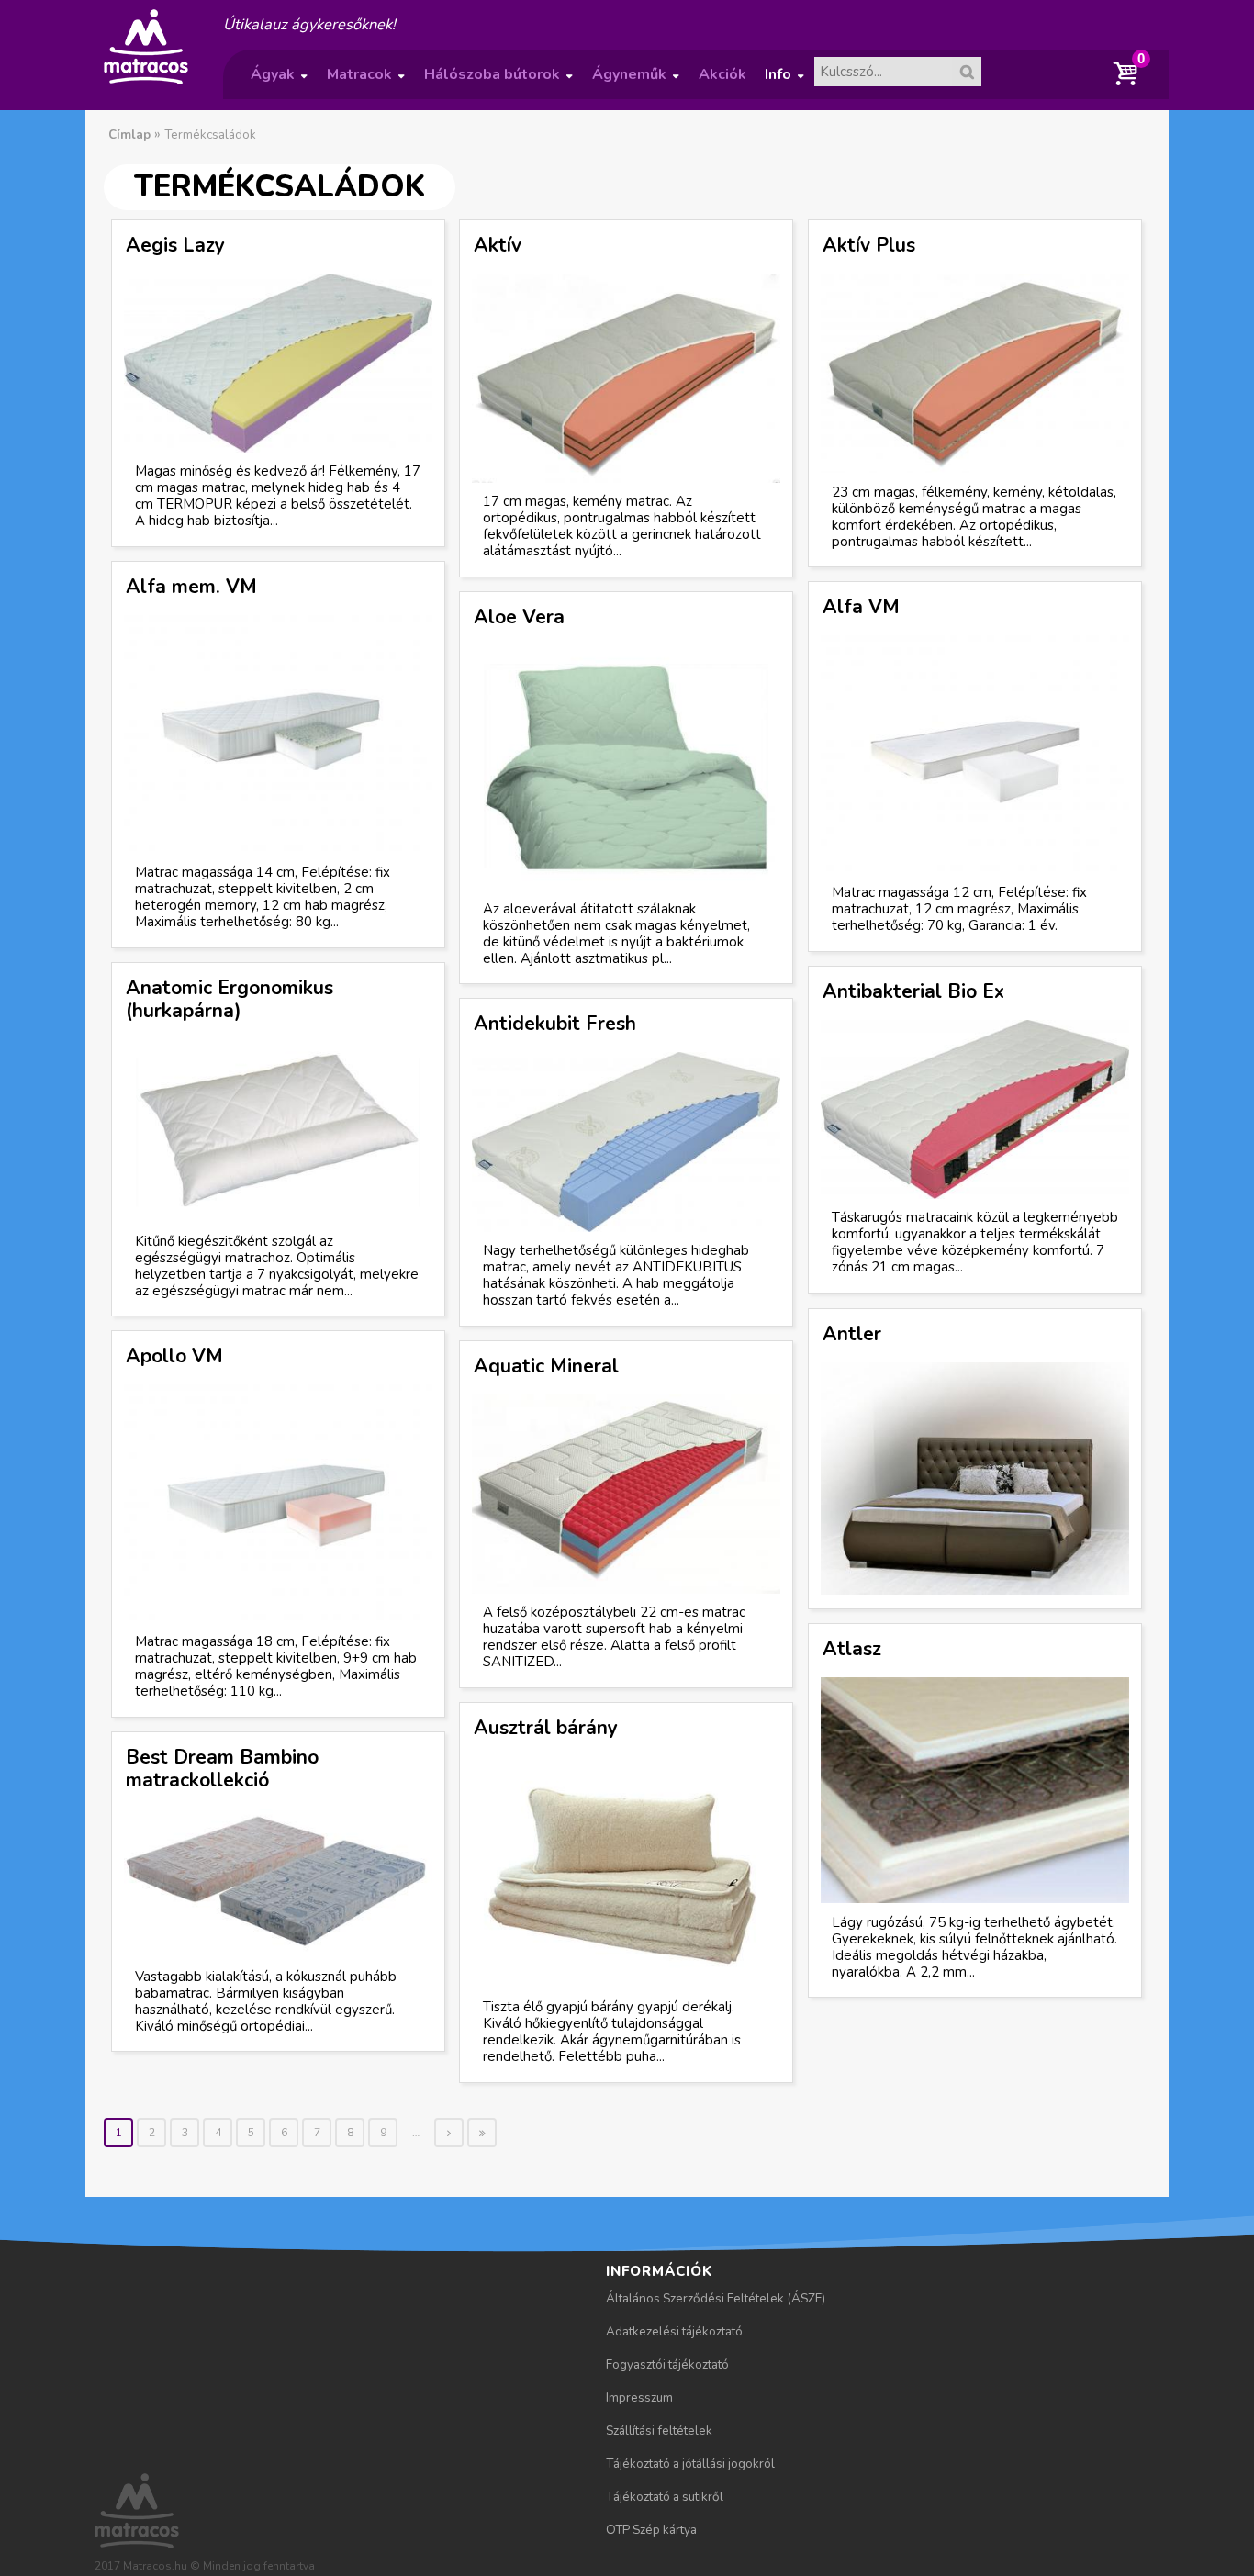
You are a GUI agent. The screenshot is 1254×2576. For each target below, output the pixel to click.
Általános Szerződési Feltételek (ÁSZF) (716, 2298)
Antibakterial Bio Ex (913, 991)
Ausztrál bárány (546, 1728)
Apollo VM (174, 1356)
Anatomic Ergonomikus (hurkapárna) (230, 999)
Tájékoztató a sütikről (665, 2497)
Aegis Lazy (175, 245)
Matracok (365, 82)
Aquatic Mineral (546, 1366)
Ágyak (279, 82)
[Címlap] (146, 84)
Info (784, 82)
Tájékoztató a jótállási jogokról (690, 2464)
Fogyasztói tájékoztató (667, 2364)
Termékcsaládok (210, 134)
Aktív (498, 245)
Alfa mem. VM (191, 587)
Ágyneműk (635, 82)
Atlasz (852, 1649)
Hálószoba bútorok (498, 82)
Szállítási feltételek (659, 2430)
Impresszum (639, 2397)
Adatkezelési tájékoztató (674, 2331)
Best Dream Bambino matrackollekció (222, 1769)
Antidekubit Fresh (555, 1024)
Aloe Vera (519, 617)
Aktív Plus (869, 245)
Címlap (129, 134)
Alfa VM (861, 607)
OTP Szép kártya (651, 2530)
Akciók (722, 74)
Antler (852, 1334)
